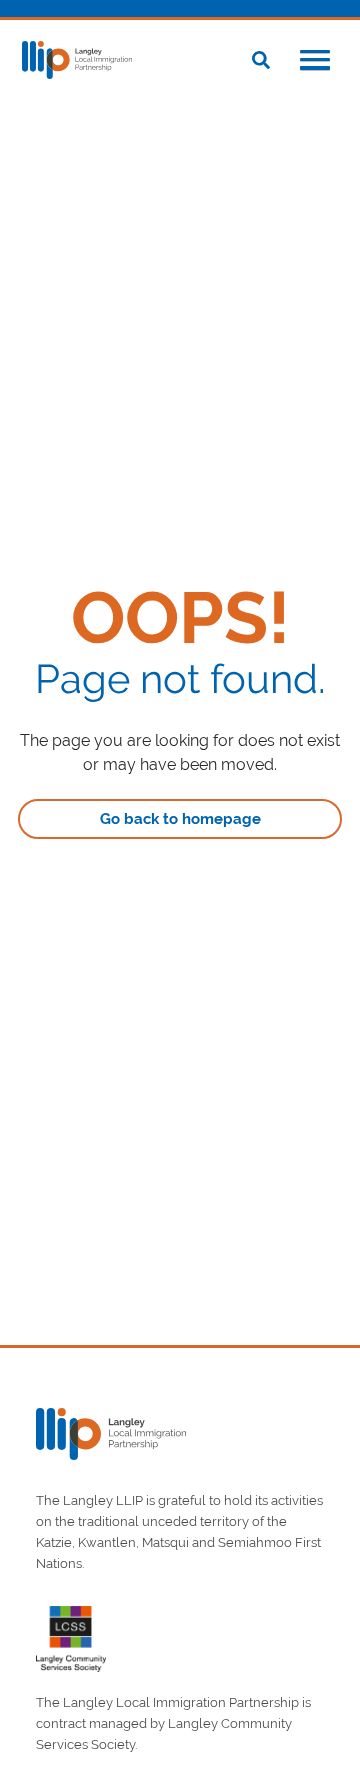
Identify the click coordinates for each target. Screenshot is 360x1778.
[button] (315, 62)
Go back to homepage (180, 819)
